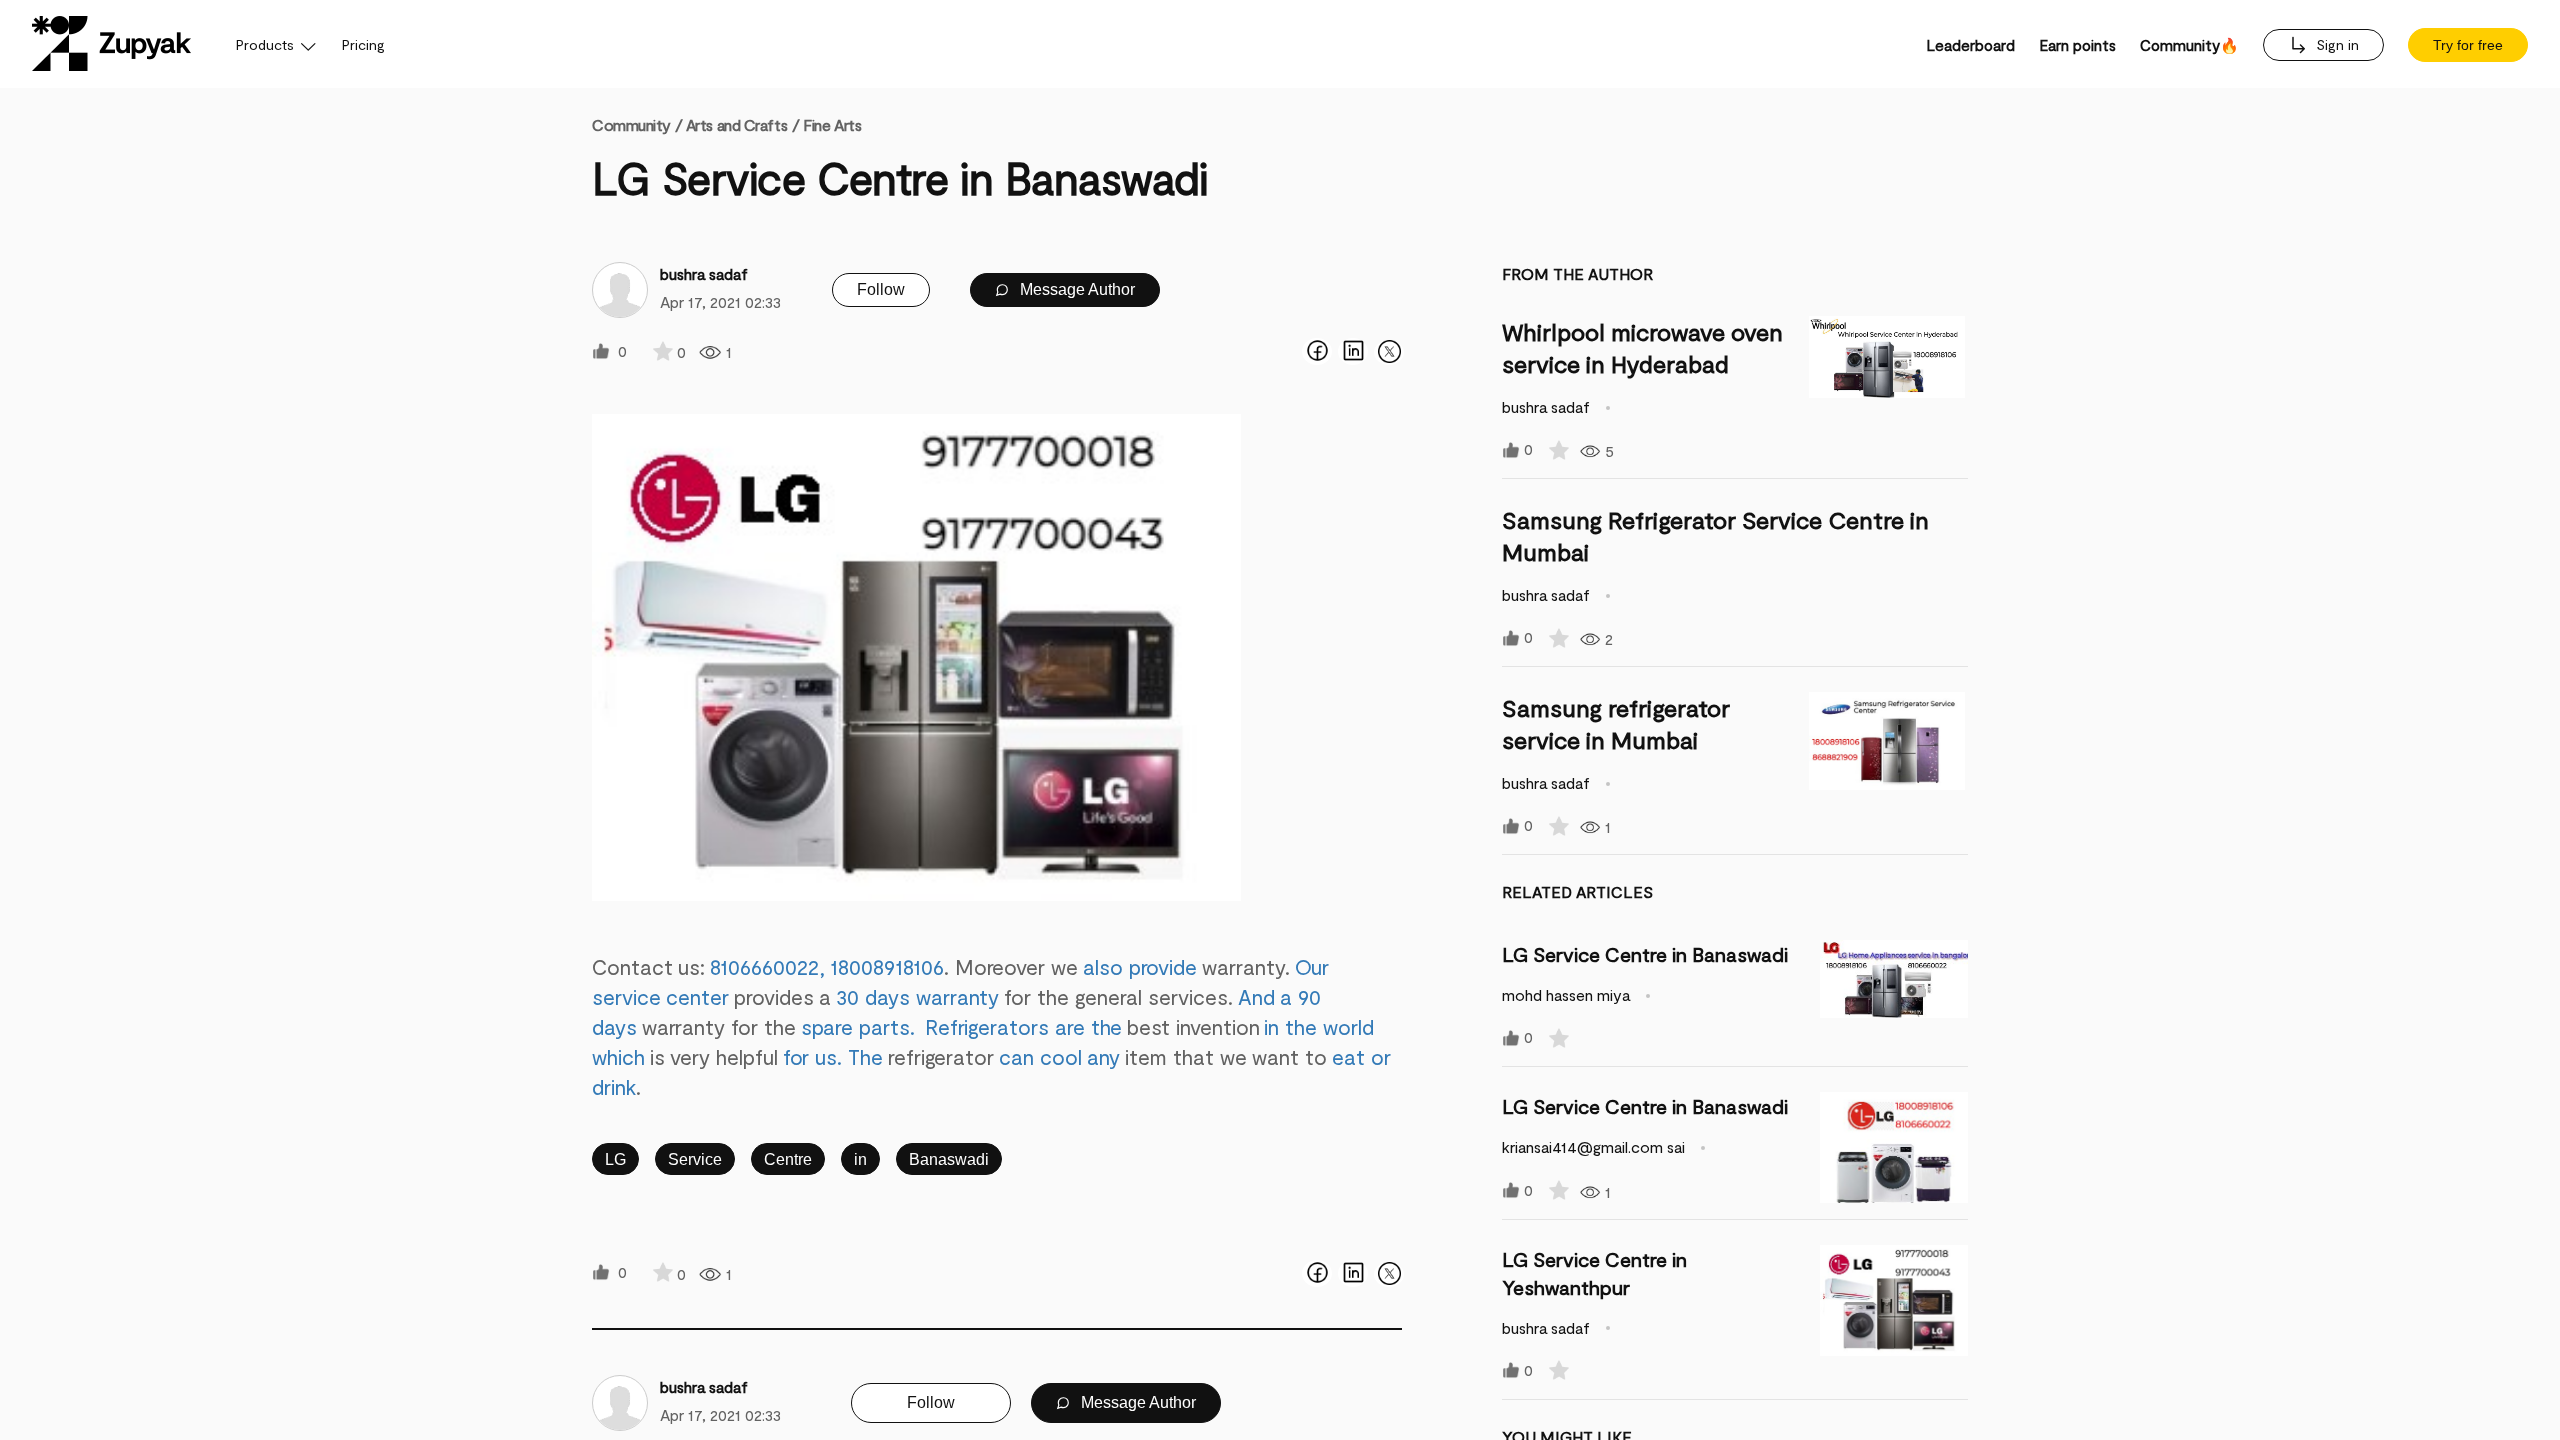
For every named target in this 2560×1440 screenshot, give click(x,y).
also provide (1140, 966)
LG (615, 1159)
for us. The (835, 1056)
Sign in (2335, 44)
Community (637, 124)
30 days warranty (917, 996)
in (860, 1159)
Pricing (363, 44)
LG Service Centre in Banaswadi (1645, 954)
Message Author (1075, 289)
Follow (881, 289)
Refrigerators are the (1024, 1026)
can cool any (1062, 1056)
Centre (788, 1159)
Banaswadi (949, 1159)
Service (695, 1159)
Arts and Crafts (736, 124)
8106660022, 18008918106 (827, 966)
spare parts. (855, 1026)
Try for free (2468, 45)
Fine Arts (832, 124)
